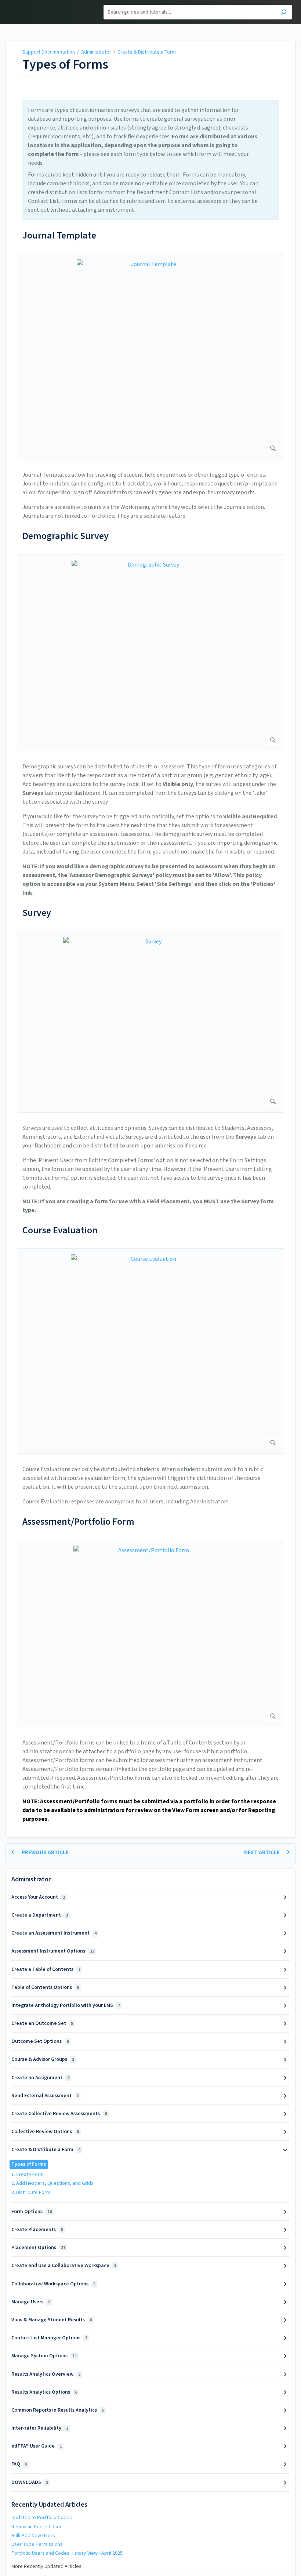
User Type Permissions (37, 2544)
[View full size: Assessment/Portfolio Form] (150, 1633)
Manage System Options (44, 2356)
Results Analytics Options (44, 2392)
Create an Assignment (40, 2078)
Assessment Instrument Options (53, 1951)
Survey (37, 913)
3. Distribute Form (31, 2193)
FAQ (19, 2464)
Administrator (96, 52)
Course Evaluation (60, 1230)
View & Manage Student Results (52, 2320)
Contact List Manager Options (49, 2338)
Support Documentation (49, 52)
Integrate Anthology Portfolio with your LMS (66, 2005)
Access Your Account (38, 1897)
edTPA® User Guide (37, 2446)
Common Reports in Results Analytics (58, 2410)
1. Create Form (28, 2175)
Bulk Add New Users (33, 2536)
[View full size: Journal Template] (150, 356)
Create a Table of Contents (46, 1969)
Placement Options (38, 2248)
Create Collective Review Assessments (59, 2114)
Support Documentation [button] (41, 4)
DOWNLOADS (30, 2482)
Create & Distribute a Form (147, 52)
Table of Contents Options (45, 1987)
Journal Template (59, 235)
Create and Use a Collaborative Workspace (64, 2266)
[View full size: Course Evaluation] (150, 1351)
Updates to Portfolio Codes (42, 2518)
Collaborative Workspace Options (53, 2284)
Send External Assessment (45, 2096)
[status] (150, 160)
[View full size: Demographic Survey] (150, 653)
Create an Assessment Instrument (54, 1933)
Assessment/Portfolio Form (78, 1522)
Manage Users (31, 2302)
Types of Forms (65, 65)
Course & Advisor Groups (43, 2059)
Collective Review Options (45, 2132)
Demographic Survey (66, 536)
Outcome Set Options (40, 2041)
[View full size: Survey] (150, 1022)
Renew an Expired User (37, 2527)
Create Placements (37, 2230)
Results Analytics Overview (46, 2374)
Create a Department (40, 1915)
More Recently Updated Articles (46, 2566)
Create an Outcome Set (42, 2023)
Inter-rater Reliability (40, 2428)
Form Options (32, 2212)
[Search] (284, 13)
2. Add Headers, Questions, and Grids (52, 2183)
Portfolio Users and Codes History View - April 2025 (67, 2553)
